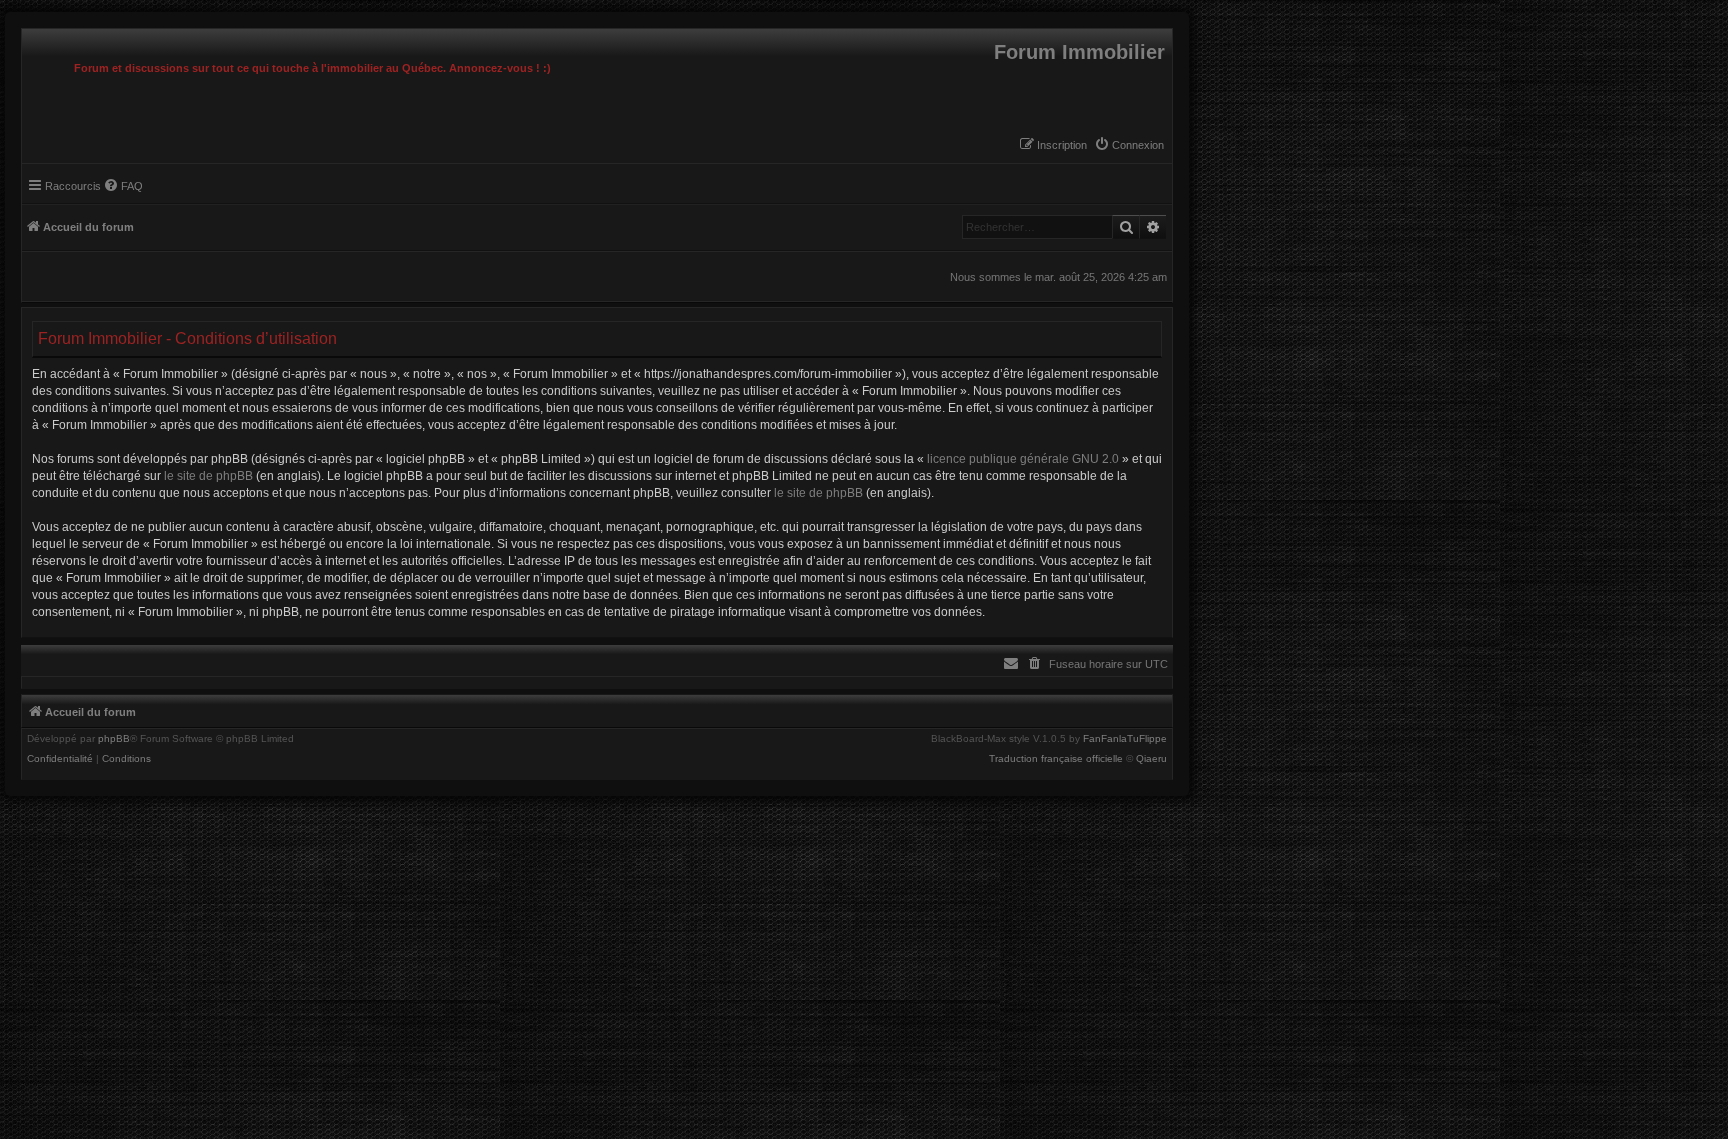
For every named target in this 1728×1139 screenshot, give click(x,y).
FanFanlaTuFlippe (1125, 739)
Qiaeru (1151, 759)
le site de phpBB (208, 476)
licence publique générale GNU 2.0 (1023, 459)
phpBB (114, 739)
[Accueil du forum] (27, 34)
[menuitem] (1129, 145)
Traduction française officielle (1056, 759)
